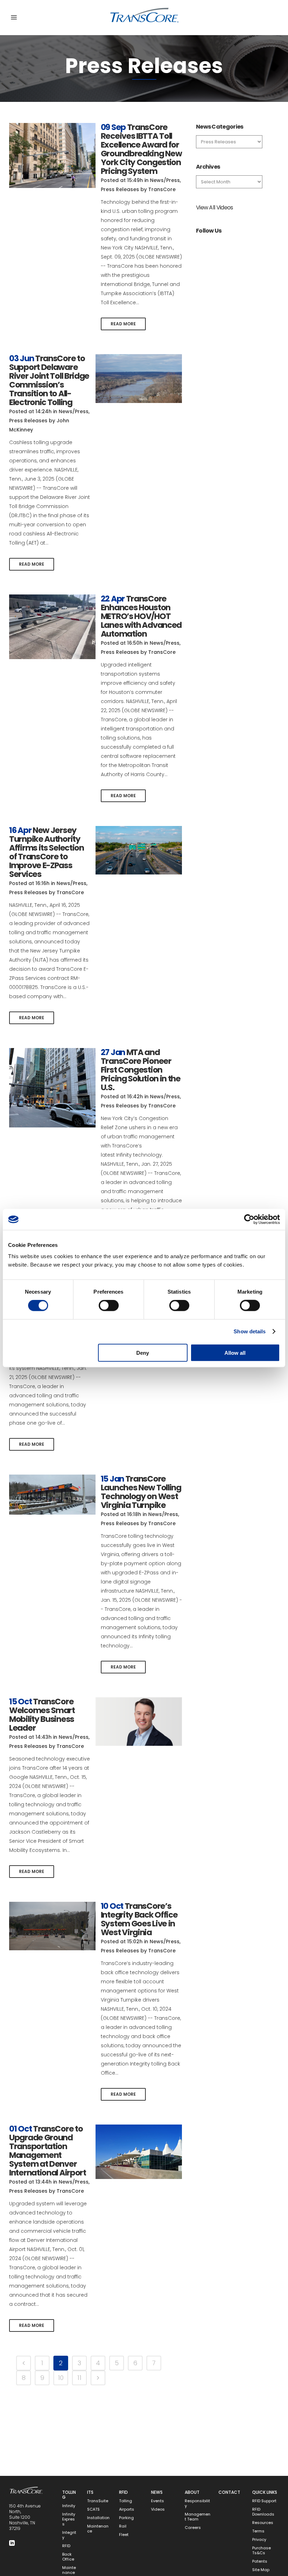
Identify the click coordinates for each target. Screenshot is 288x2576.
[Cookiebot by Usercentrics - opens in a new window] (249, 1219)
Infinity (69, 2506)
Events (158, 2501)
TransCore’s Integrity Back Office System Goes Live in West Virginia (139, 1919)
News (157, 2492)
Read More (123, 324)
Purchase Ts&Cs (261, 2551)
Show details (250, 1331)
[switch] (109, 1306)
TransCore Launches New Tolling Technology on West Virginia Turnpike (141, 1492)
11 (79, 2378)
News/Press (165, 180)
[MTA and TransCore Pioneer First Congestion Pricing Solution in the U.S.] (52, 1088)
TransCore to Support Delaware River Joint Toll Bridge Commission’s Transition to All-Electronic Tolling (49, 380)
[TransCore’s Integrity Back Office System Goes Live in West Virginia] (52, 1926)
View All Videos (215, 207)
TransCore (162, 189)
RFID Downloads (263, 2512)
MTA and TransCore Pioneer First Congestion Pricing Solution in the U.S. (141, 1070)
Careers (193, 2528)
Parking (126, 2518)
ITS (90, 2492)
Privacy (259, 2540)
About (192, 2492)
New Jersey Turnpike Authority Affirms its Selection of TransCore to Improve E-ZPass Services (47, 852)
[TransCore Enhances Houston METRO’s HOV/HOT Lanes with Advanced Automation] (52, 627)
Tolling (69, 2495)
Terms (258, 2531)
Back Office (68, 2557)
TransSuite (98, 2501)
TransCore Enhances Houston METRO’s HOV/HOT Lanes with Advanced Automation (141, 616)
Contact (229, 2492)
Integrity (69, 2535)
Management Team (198, 2517)
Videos (158, 2509)
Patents (260, 2561)
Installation (98, 2518)
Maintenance (98, 2529)
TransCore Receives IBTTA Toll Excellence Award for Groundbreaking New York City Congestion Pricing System (141, 149)
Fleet (124, 2535)
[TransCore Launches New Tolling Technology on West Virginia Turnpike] (52, 1495)
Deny (143, 1352)
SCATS (93, 2509)
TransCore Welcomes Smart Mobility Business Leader (42, 1715)
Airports (127, 2509)
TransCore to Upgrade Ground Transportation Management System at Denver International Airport (48, 2151)
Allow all (235, 1352)
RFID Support (264, 2501)
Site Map (261, 2570)
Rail (123, 2526)
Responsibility (197, 2503)
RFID (66, 2546)
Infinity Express (69, 2519)
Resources (263, 2523)
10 (61, 2378)
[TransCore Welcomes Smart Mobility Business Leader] (139, 1722)
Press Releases (120, 189)
